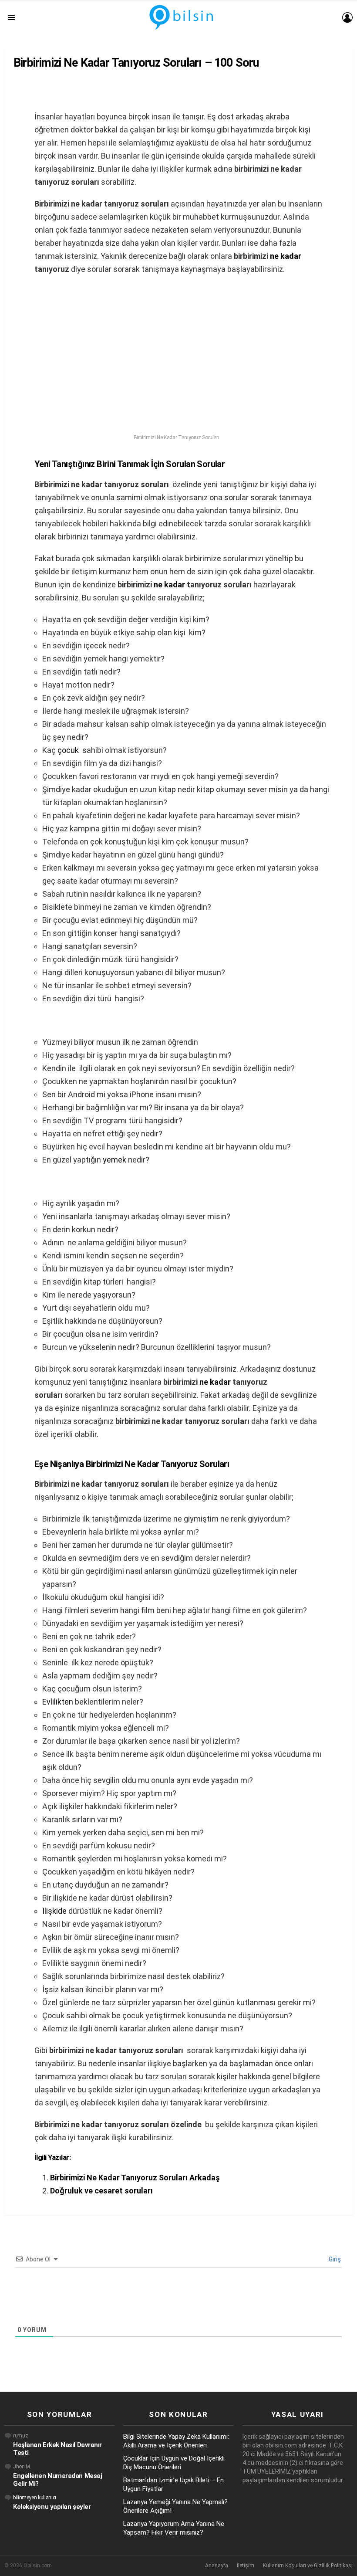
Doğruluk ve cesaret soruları (101, 2191)
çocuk (68, 750)
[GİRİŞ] (347, 17)
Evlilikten (58, 1702)
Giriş (334, 2259)
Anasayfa (217, 2566)
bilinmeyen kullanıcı (35, 2498)
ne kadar (286, 256)
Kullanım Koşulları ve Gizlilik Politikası (308, 2566)
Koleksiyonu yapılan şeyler (52, 2507)
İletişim (246, 2566)
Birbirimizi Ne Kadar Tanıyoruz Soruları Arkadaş (135, 2178)
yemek (115, 1160)
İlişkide (54, 1911)
